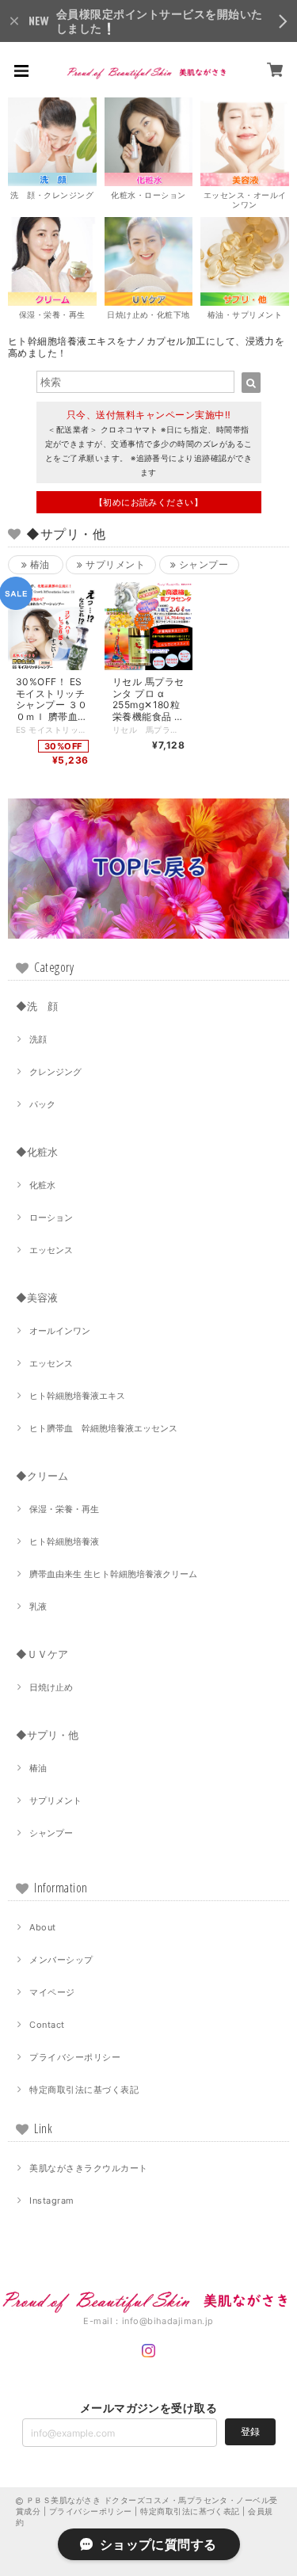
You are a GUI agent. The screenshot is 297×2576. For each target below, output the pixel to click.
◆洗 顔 (37, 1006)
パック (42, 1104)
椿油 (39, 564)
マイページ (52, 1992)
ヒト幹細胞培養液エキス (77, 1396)
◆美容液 (37, 1298)
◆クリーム (42, 1476)
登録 (250, 2431)
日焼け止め (51, 1687)
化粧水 (42, 1185)
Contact (47, 2025)
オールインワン (60, 1331)
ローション (51, 1218)
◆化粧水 (37, 1152)
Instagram (51, 2201)
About (42, 1927)
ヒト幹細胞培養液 (64, 1541)
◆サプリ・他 (47, 1735)
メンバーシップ (61, 1960)
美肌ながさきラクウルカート (88, 2168)
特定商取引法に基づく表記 (84, 2090)
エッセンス (51, 1250)
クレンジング (55, 1072)
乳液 (38, 1606)
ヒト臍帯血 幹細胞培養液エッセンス (108, 1428)
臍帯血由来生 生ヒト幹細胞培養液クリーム (113, 1574)
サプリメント (114, 564)
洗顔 (38, 1039)
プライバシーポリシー (75, 2057)
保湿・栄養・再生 (64, 1509)
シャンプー (202, 564)
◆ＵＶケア (42, 1654)
